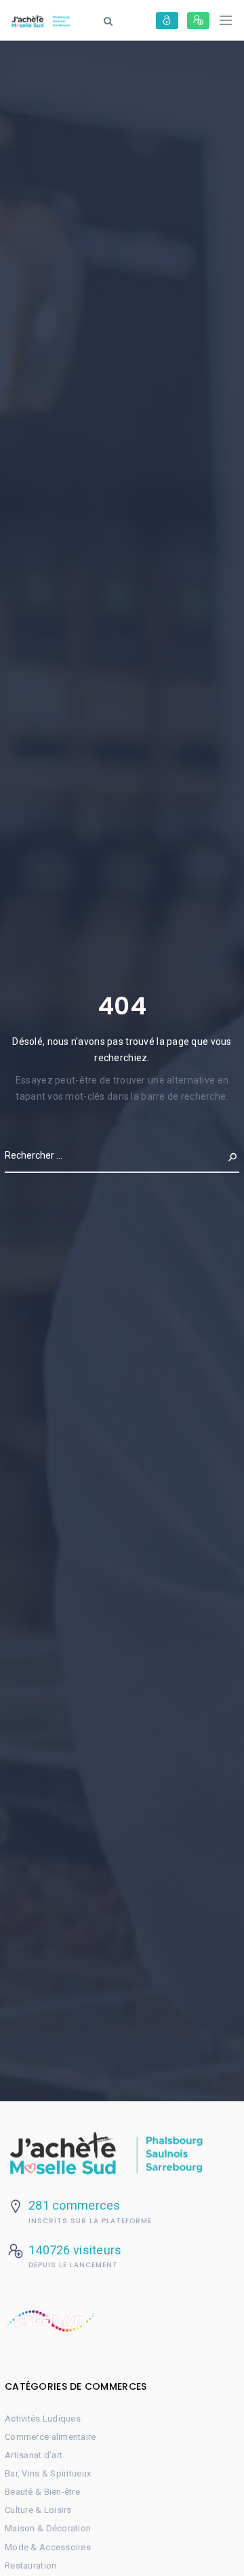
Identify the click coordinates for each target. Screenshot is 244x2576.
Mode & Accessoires (48, 2547)
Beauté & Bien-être (42, 2492)
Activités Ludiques (43, 2419)
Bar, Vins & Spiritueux (48, 2473)
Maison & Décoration (48, 2528)
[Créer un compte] (198, 21)
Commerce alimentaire (50, 2437)
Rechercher (210, 1155)
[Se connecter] (167, 21)
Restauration (30, 2566)
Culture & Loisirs (38, 2510)
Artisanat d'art (34, 2455)
